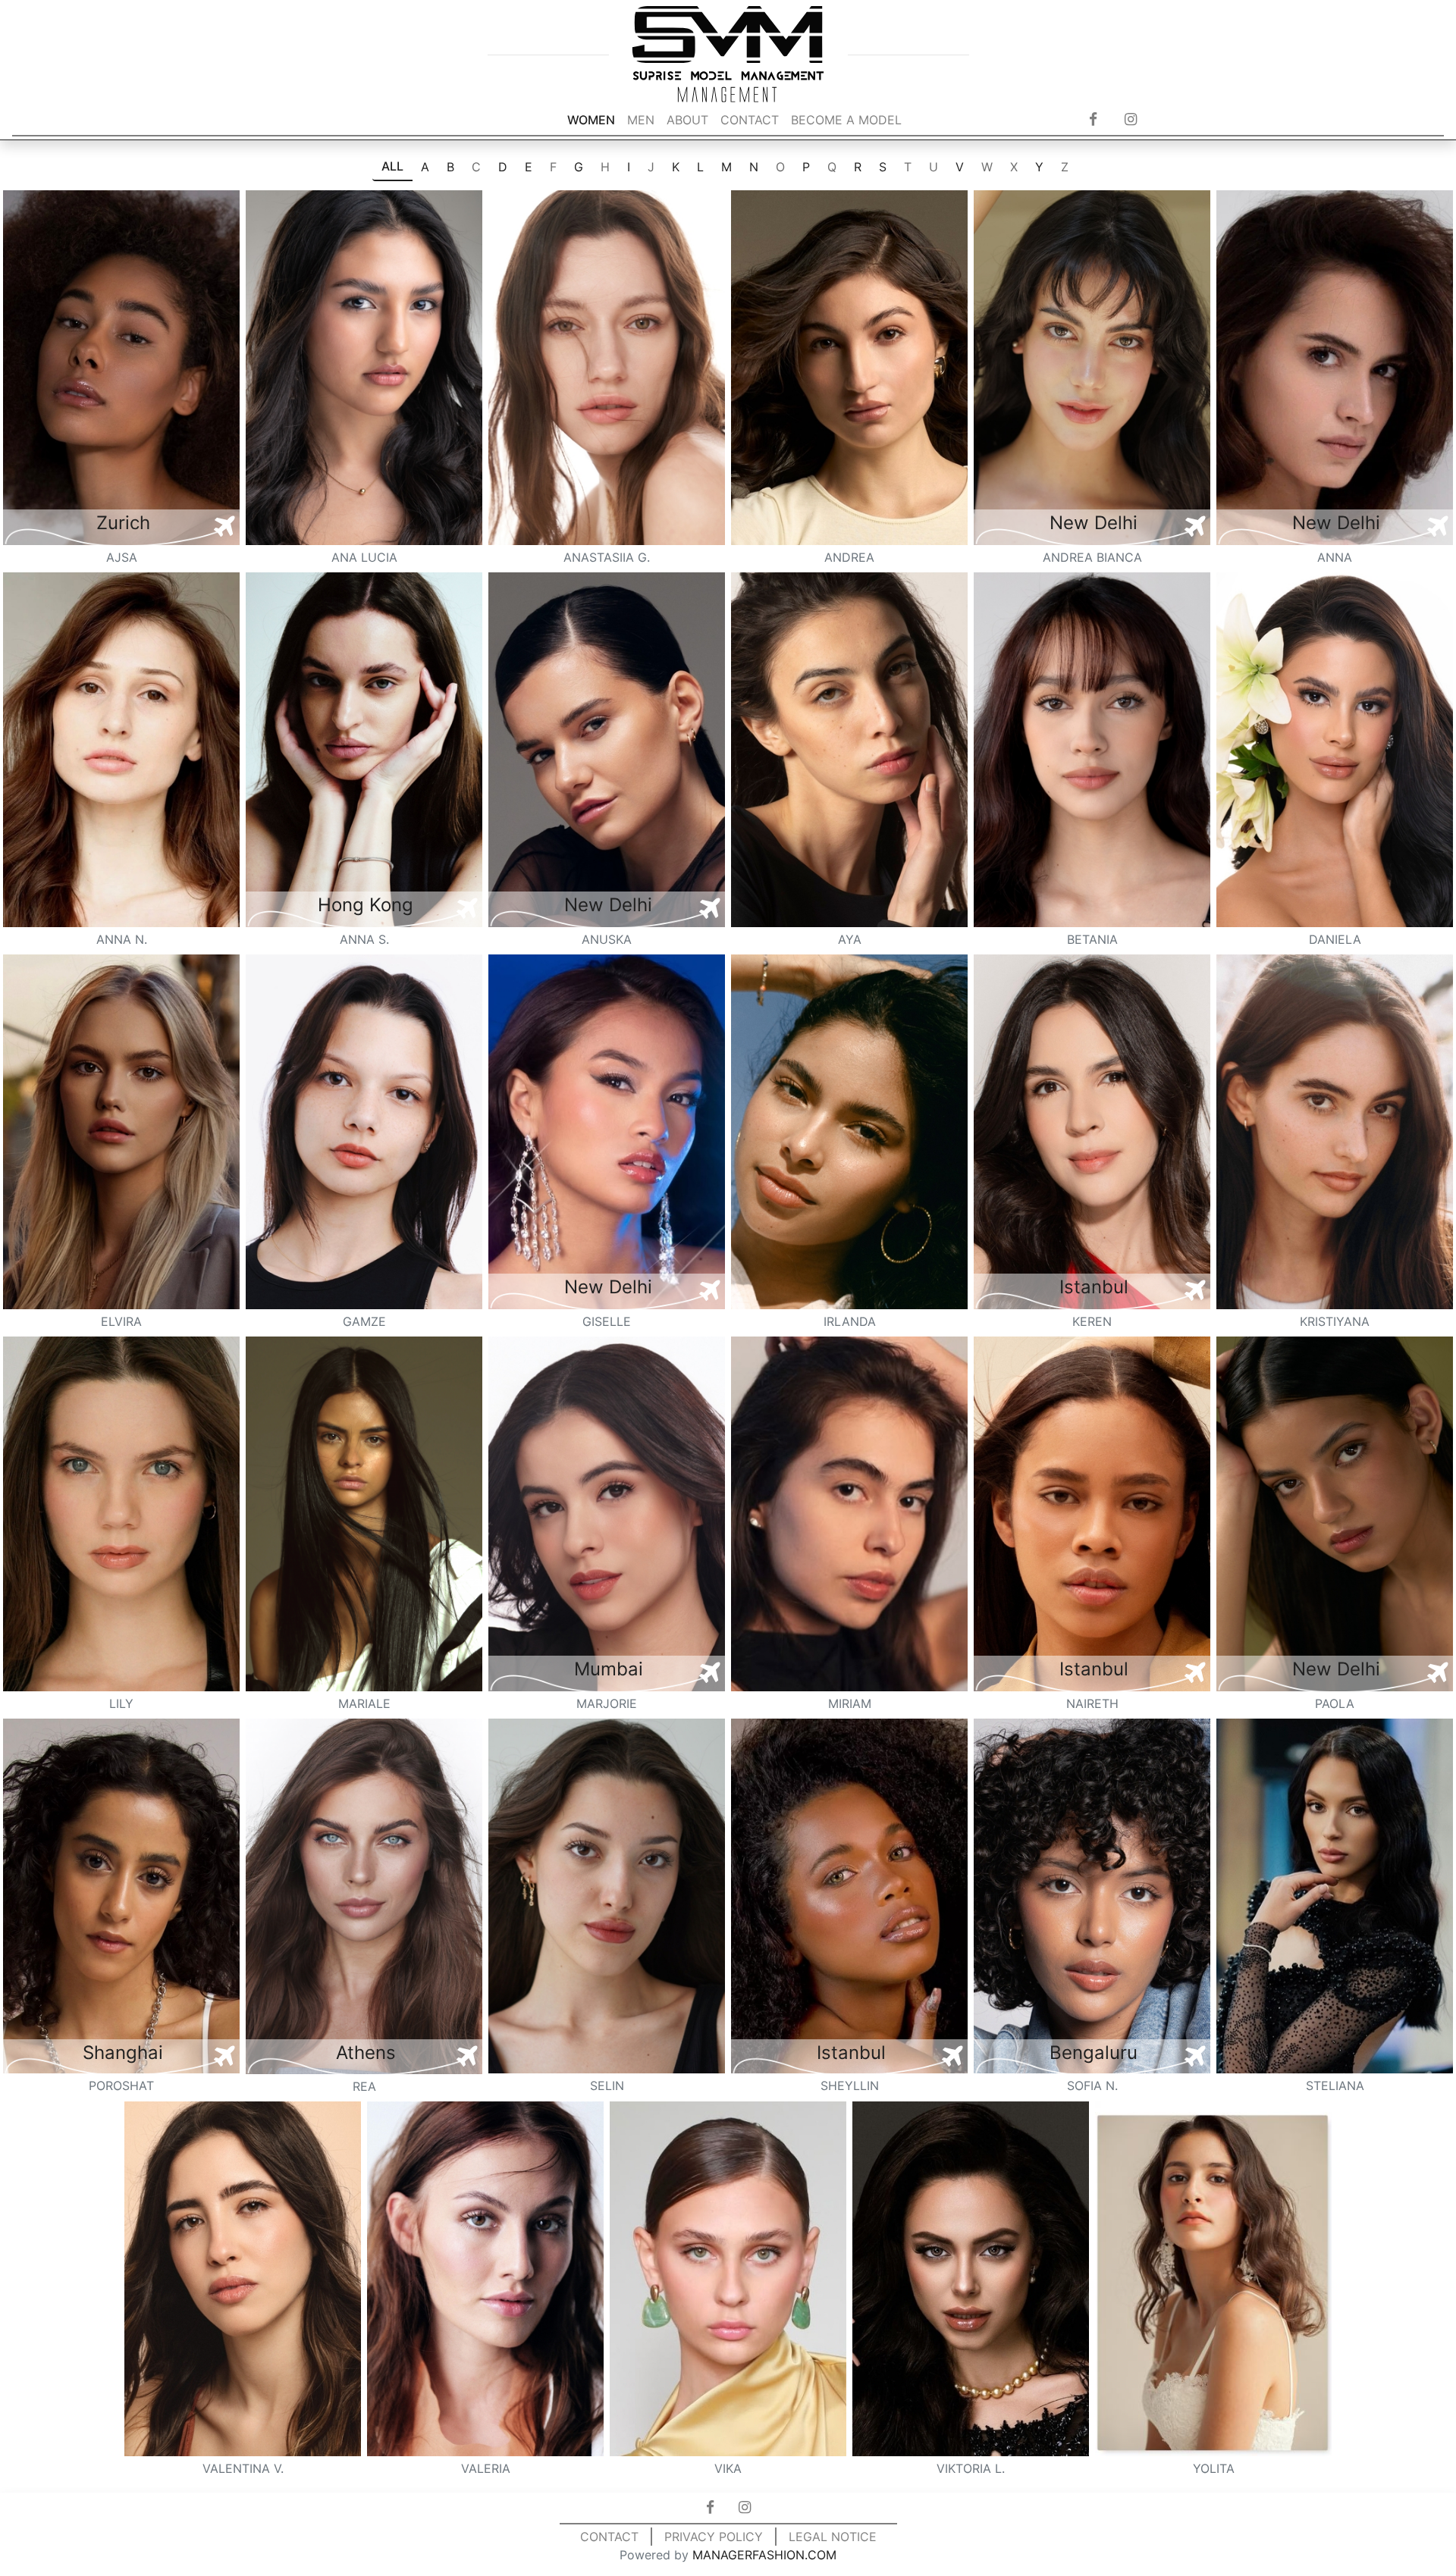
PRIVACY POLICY (714, 2537)
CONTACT (750, 120)
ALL (392, 166)
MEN (641, 120)
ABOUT (687, 120)
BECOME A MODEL (846, 120)
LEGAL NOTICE (833, 2537)
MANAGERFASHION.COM (764, 2555)
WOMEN (591, 120)
